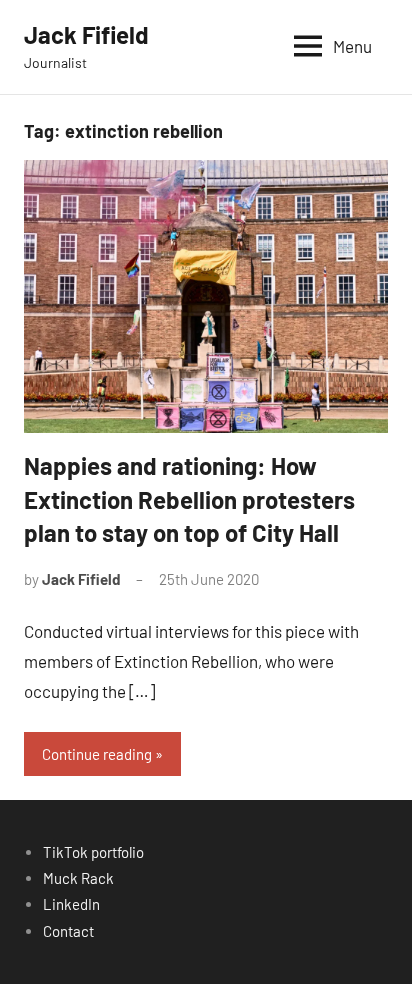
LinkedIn (71, 904)
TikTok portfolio (93, 852)
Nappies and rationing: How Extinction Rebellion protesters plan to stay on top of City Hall (189, 499)
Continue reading (97, 754)
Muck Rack (78, 878)
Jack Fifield (86, 34)
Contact (68, 931)
